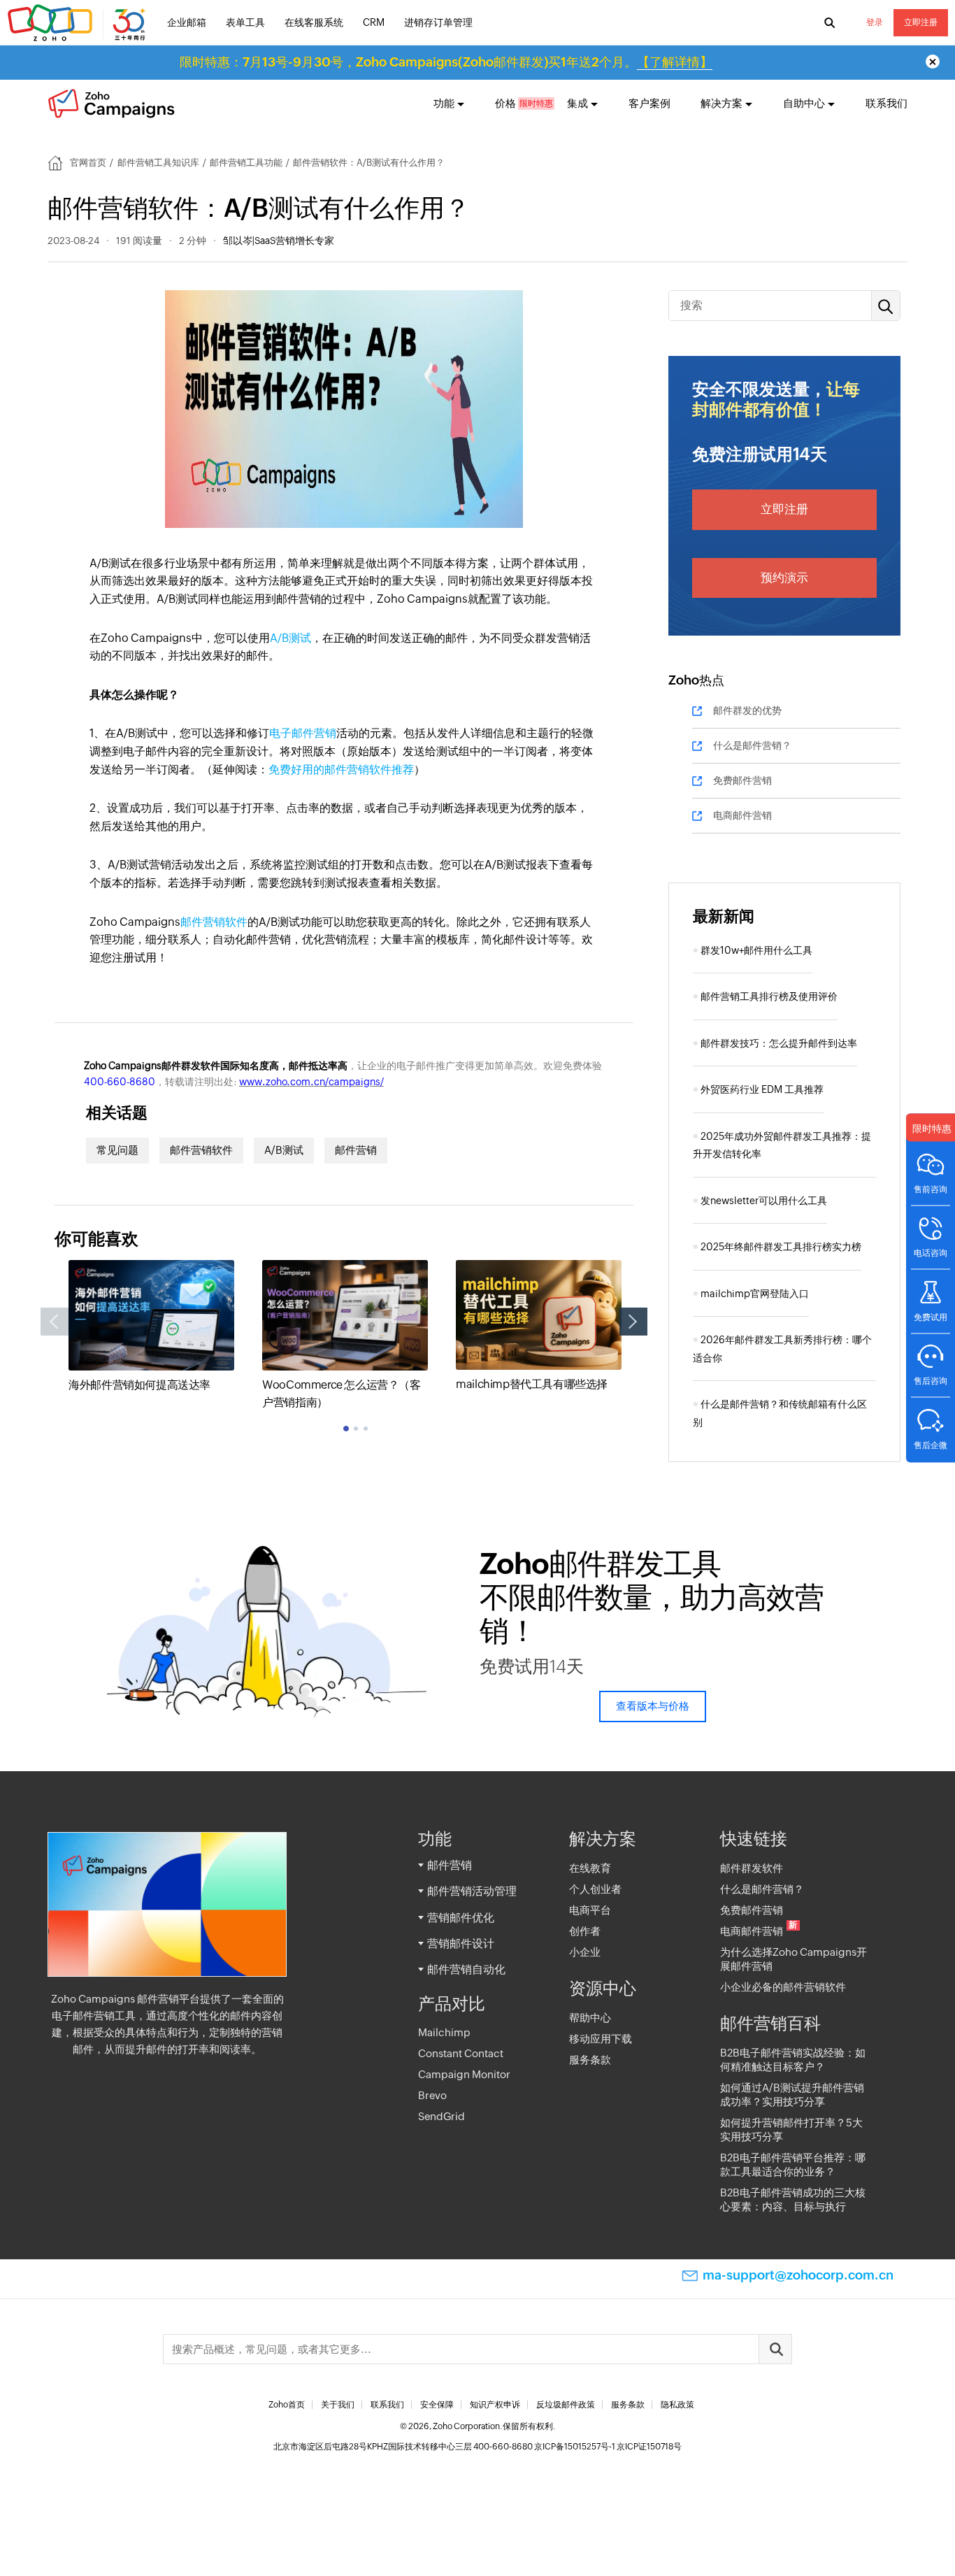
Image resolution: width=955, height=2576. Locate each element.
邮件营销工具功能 (246, 163)
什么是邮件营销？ (752, 745)
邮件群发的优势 (747, 710)
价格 (505, 103)
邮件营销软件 (214, 922)
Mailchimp (444, 2032)
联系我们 (886, 103)
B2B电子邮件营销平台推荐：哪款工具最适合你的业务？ (793, 2164)
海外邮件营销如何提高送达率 (139, 1385)
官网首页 (88, 163)
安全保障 (437, 2405)
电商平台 (590, 1910)
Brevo (432, 2095)
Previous (55, 1322)
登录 (875, 22)
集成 (577, 103)
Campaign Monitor (464, 2074)
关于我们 (338, 2405)
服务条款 (590, 2060)
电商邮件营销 (742, 815)
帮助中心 (590, 2018)
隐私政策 (677, 2405)
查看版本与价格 (653, 1706)
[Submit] (775, 2349)
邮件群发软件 (752, 1868)
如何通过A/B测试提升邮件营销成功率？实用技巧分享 (792, 2095)
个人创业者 (595, 1889)
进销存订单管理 (438, 22)
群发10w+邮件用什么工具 (756, 950)
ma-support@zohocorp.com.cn (798, 2275)
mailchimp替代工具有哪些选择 (532, 1384)
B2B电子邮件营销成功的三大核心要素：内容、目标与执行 (793, 2199)
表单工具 (245, 22)
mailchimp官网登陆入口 (755, 1294)
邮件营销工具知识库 (158, 163)
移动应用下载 (601, 2039)
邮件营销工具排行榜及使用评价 (769, 996)
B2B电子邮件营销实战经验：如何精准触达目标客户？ (793, 2060)
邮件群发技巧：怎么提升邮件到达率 (779, 1043)
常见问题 (117, 1150)
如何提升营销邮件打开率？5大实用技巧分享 (791, 2130)
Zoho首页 (287, 2405)
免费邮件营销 (742, 780)
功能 (444, 103)
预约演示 (784, 578)
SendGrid (441, 2116)
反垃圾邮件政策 (566, 2405)
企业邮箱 (187, 22)
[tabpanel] (151, 1327)
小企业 (585, 1952)
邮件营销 (356, 1150)
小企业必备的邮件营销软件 (783, 1987)
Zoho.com (78, 23)
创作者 (585, 1931)
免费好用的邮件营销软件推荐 (341, 770)
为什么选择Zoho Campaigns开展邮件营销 (794, 1959)
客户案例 (649, 103)
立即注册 (921, 22)
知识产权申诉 (495, 2405)
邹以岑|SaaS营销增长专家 (279, 241)
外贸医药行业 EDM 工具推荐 (762, 1089)
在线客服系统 (314, 22)
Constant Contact (461, 2053)
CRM (374, 22)
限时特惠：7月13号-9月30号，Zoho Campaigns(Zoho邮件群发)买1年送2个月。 (446, 62)
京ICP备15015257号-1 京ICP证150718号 (608, 2447)
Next (633, 1322)
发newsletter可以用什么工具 (764, 1201)
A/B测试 (290, 638)
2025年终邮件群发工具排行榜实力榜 (781, 1247)
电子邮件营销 (303, 733)
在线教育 (590, 1868)
